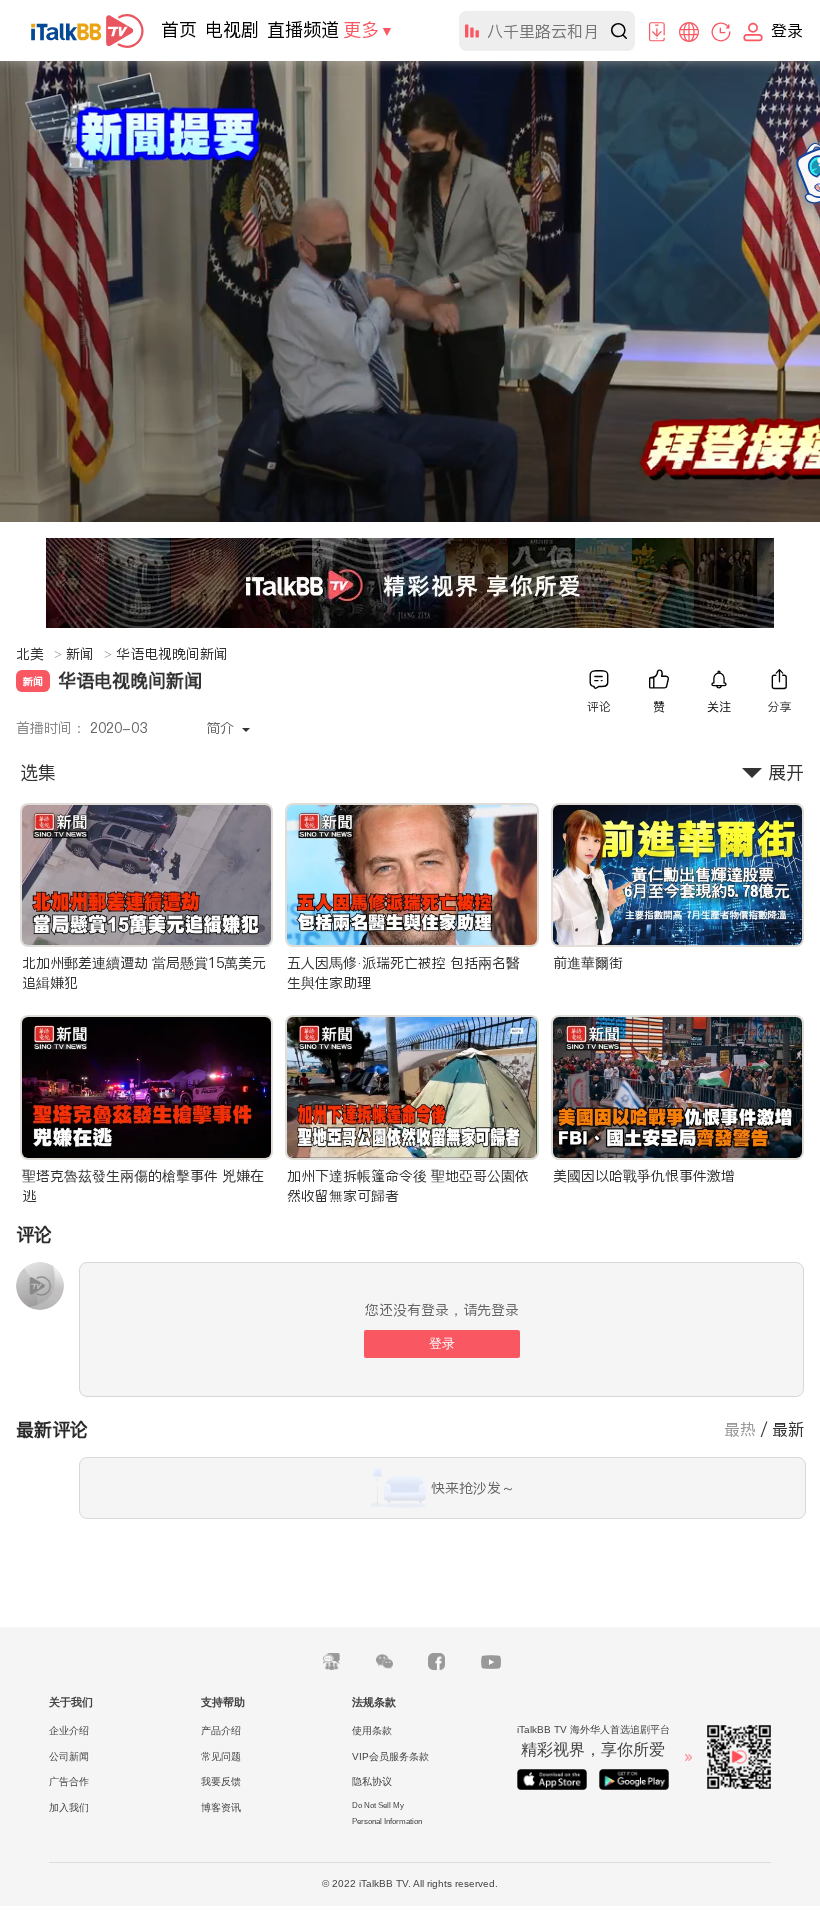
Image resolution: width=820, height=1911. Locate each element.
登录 (442, 1343)
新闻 (89, 654)
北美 (39, 654)
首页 (179, 29)
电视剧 (232, 29)
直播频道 (303, 29)
